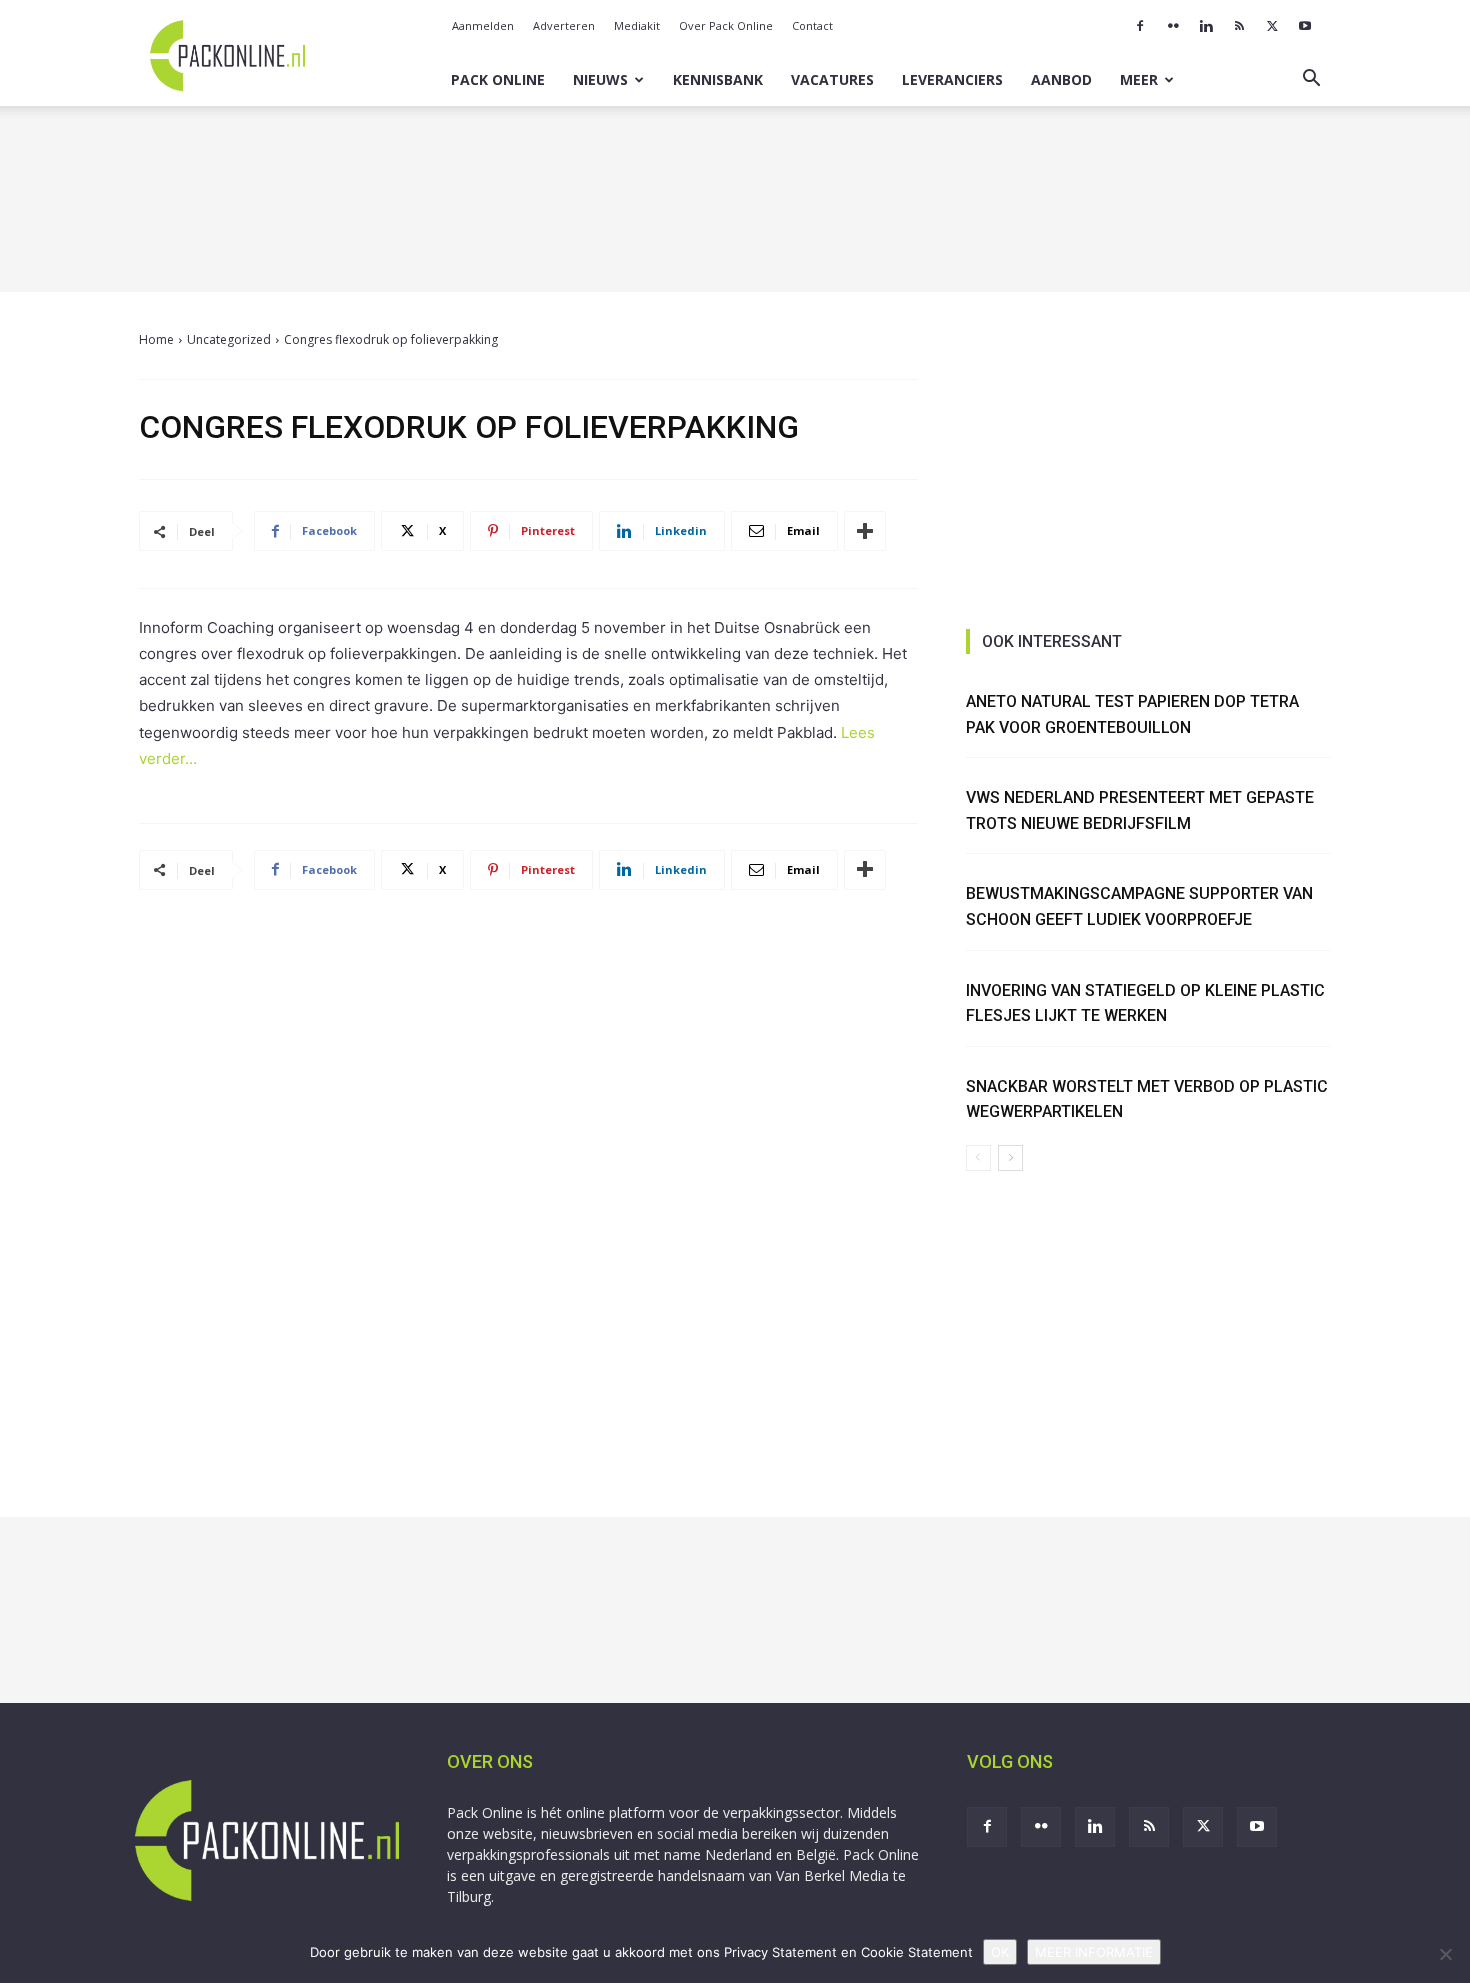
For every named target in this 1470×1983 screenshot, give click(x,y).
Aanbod (1061, 79)
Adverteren (564, 25)
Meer (1139, 79)
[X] (1272, 26)
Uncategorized (229, 339)
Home (156, 339)
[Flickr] (1173, 26)
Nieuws (600, 79)
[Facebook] (1140, 26)
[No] (1445, 1954)
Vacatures (832, 79)
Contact (812, 25)
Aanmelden (483, 25)
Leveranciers (952, 79)
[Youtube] (1305, 26)
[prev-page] (978, 1158)
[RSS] (1239, 26)
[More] (865, 531)
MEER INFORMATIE (1094, 1952)
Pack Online (498, 79)
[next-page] (1010, 1158)
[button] (1311, 80)
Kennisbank (718, 79)
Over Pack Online (726, 25)
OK (1000, 1952)
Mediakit (637, 25)
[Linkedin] (1206, 26)
